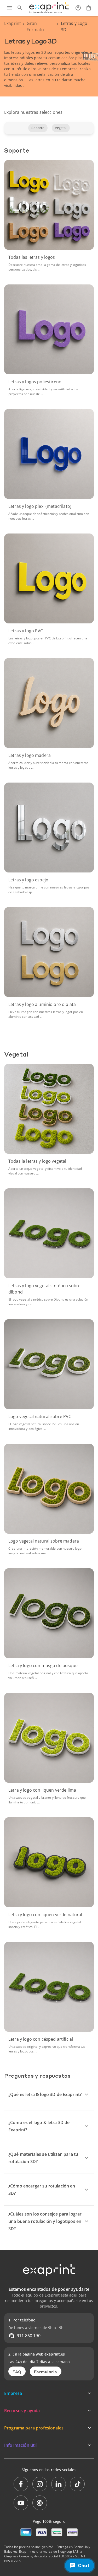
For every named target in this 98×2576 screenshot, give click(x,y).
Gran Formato (35, 26)
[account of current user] (78, 8)
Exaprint (13, 23)
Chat (84, 2566)
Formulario (46, 2372)
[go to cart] (89, 8)
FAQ (17, 2372)
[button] (38, 128)
